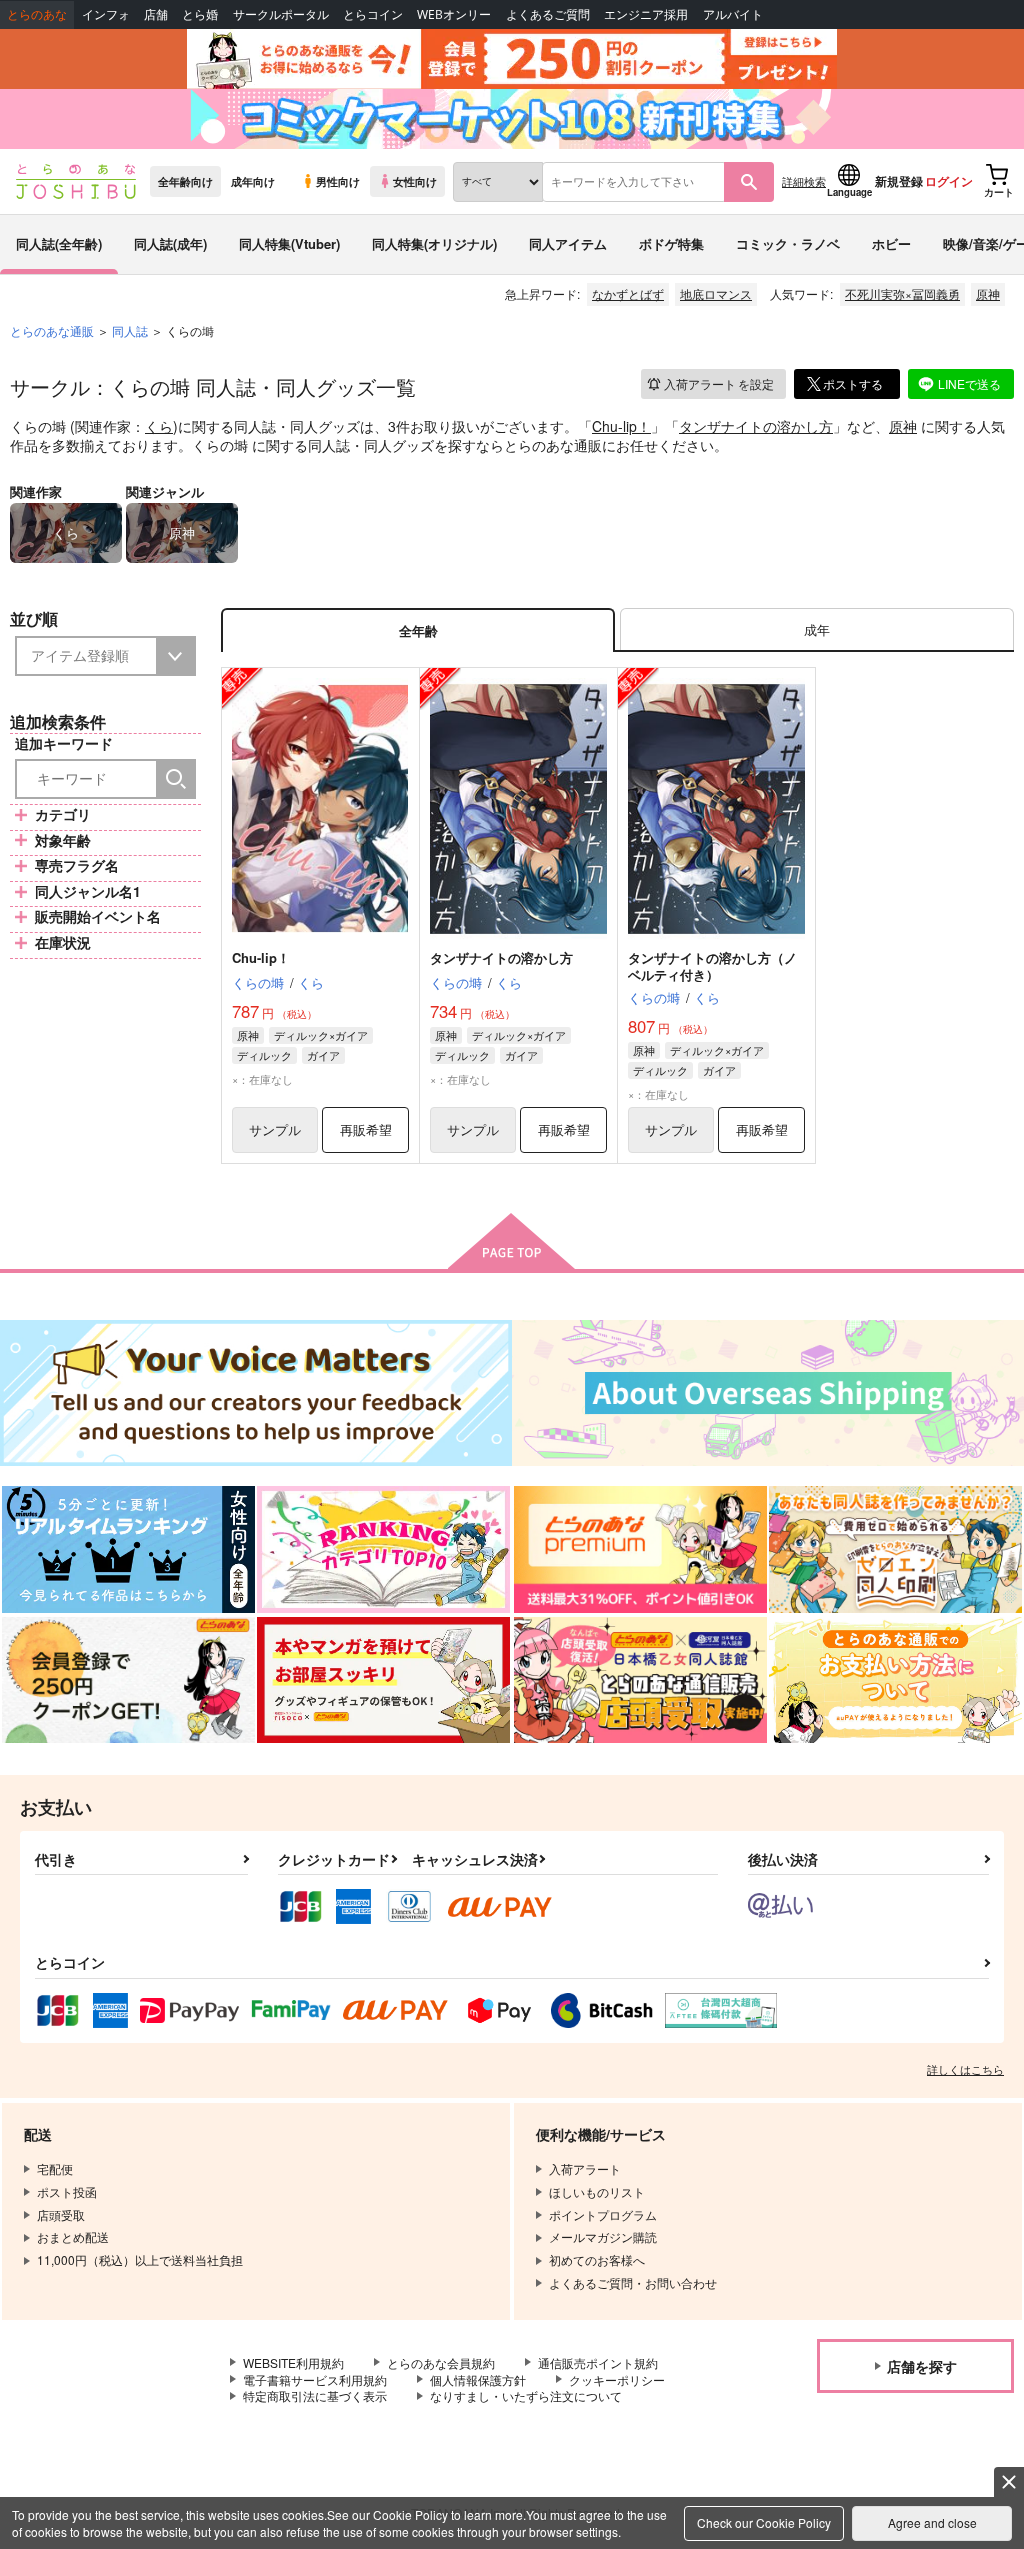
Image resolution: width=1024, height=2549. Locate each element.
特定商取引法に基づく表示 (315, 2395)
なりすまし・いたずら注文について (526, 2395)
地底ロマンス (716, 293)
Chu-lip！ (621, 426)
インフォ (106, 14)
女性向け (415, 181)
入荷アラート (719, 383)
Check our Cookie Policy (764, 2522)
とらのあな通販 (52, 330)
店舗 (156, 14)
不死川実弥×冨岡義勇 (902, 293)
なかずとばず (628, 293)
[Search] (176, 779)
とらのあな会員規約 (441, 2362)
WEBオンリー (454, 14)
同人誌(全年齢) (59, 243)
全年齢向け (185, 181)
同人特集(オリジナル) (434, 243)
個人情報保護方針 (478, 2379)
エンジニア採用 (646, 14)
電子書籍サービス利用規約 (315, 2379)
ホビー (891, 243)
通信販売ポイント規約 (598, 2362)
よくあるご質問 (548, 14)
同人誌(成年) (170, 243)
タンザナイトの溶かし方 (756, 426)
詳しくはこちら (965, 2069)
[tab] (817, 630)
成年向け (253, 181)
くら (159, 426)
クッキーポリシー (617, 2379)
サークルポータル (281, 14)
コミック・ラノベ (788, 243)
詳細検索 (804, 181)
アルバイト (733, 14)
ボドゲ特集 (671, 243)
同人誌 (130, 330)
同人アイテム (568, 243)
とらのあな (37, 14)
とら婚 (200, 14)
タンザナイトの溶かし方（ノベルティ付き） (712, 966)
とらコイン (373, 14)
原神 (988, 293)
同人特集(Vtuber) (289, 243)
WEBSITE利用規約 (293, 2362)
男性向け (338, 181)
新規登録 (899, 181)
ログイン (949, 181)
